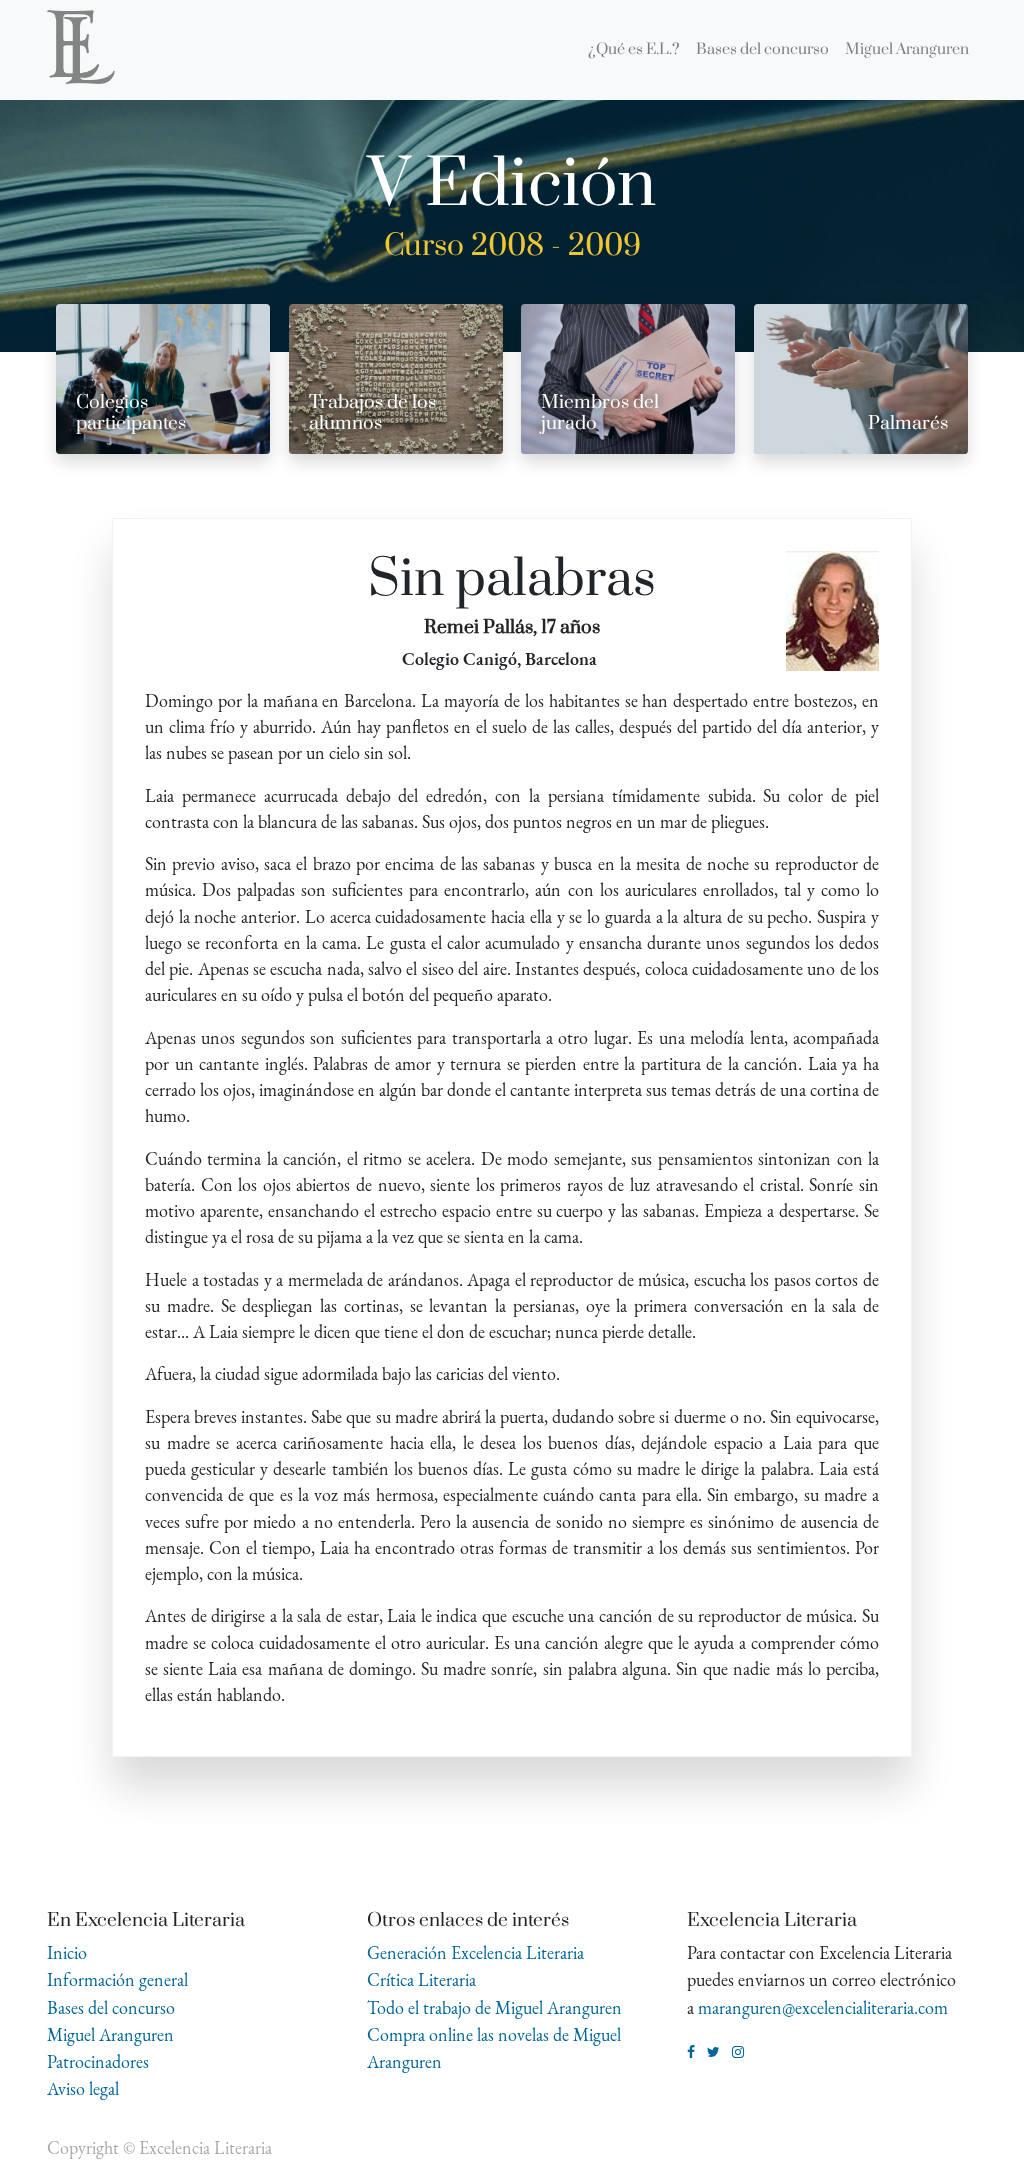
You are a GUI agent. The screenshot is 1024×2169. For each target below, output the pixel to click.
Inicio (67, 1952)
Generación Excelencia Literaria (475, 1952)
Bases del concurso (111, 2007)
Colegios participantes (131, 413)
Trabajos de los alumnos (372, 413)
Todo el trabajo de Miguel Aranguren (494, 2007)
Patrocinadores (98, 2061)
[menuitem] (634, 50)
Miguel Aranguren (110, 2034)
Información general (117, 1979)
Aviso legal (83, 2088)
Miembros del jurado (600, 413)
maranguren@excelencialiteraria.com (823, 2007)
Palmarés (908, 423)
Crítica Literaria (421, 1979)
